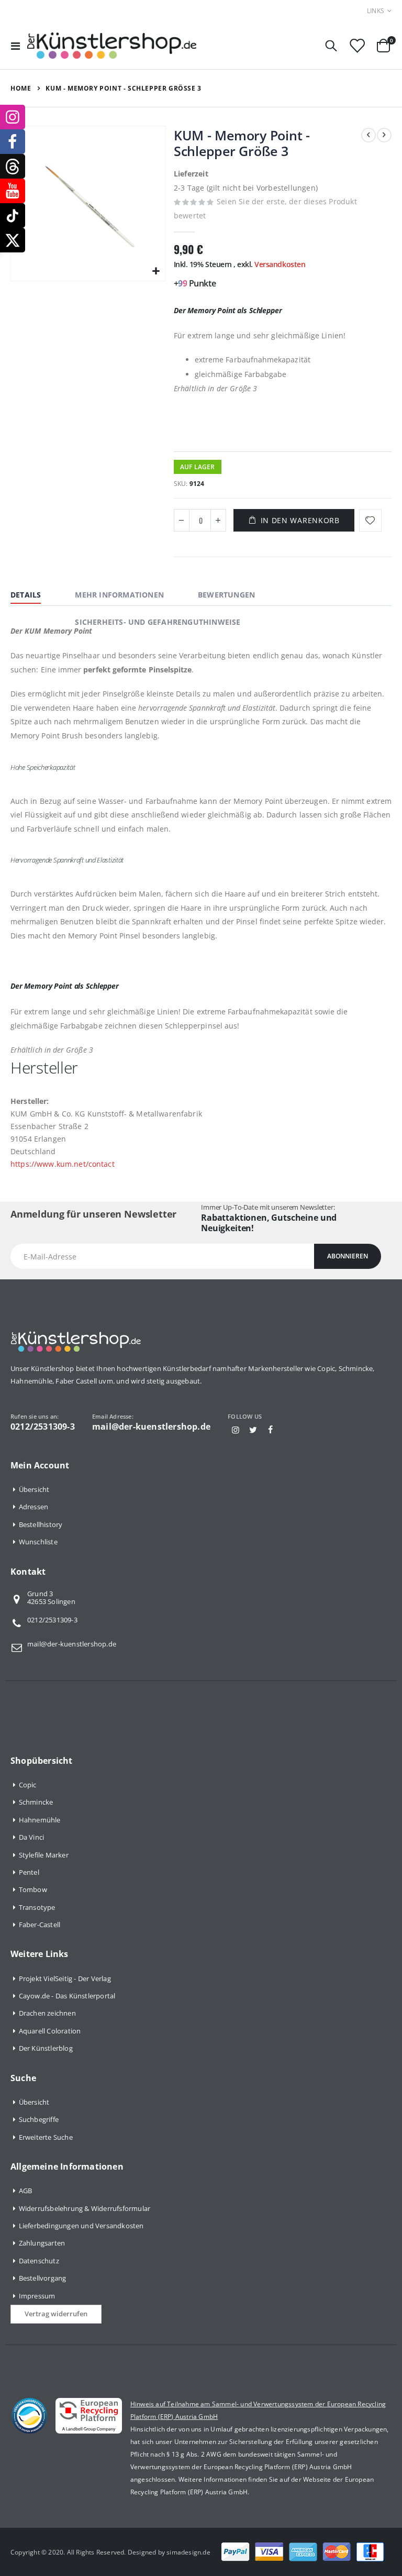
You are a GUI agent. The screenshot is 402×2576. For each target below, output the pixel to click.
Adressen (34, 1507)
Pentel (29, 1872)
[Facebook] (271, 1430)
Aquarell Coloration (50, 2031)
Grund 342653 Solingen (51, 1598)
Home (21, 88)
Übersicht (34, 1489)
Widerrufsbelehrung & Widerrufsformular (85, 2208)
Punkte (202, 283)
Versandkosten (280, 264)
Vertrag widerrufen (56, 2314)
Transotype (37, 1907)
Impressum (37, 2296)
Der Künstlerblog (46, 2048)
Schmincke (36, 1802)
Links (376, 11)
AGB (26, 2191)
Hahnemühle (40, 1820)
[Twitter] (253, 1430)
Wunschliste (38, 1542)
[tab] (33, 596)
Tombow (33, 1889)
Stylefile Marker (44, 1855)
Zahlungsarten (42, 2243)
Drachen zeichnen (47, 2013)
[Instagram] (236, 1430)
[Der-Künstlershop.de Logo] (112, 46)
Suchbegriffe (39, 2119)
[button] (156, 272)
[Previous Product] (368, 135)
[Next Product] (384, 135)
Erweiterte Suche (46, 2137)
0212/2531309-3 (52, 1620)
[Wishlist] (357, 46)
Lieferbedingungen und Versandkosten (81, 2226)
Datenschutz (39, 2261)
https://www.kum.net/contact (63, 1164)
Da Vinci (32, 1837)
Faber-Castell (40, 1925)
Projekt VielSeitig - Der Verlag (65, 1978)
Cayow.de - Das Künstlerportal (67, 1996)
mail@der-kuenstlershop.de (72, 1644)
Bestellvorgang (43, 2278)
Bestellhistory (41, 1524)
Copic (28, 1785)
